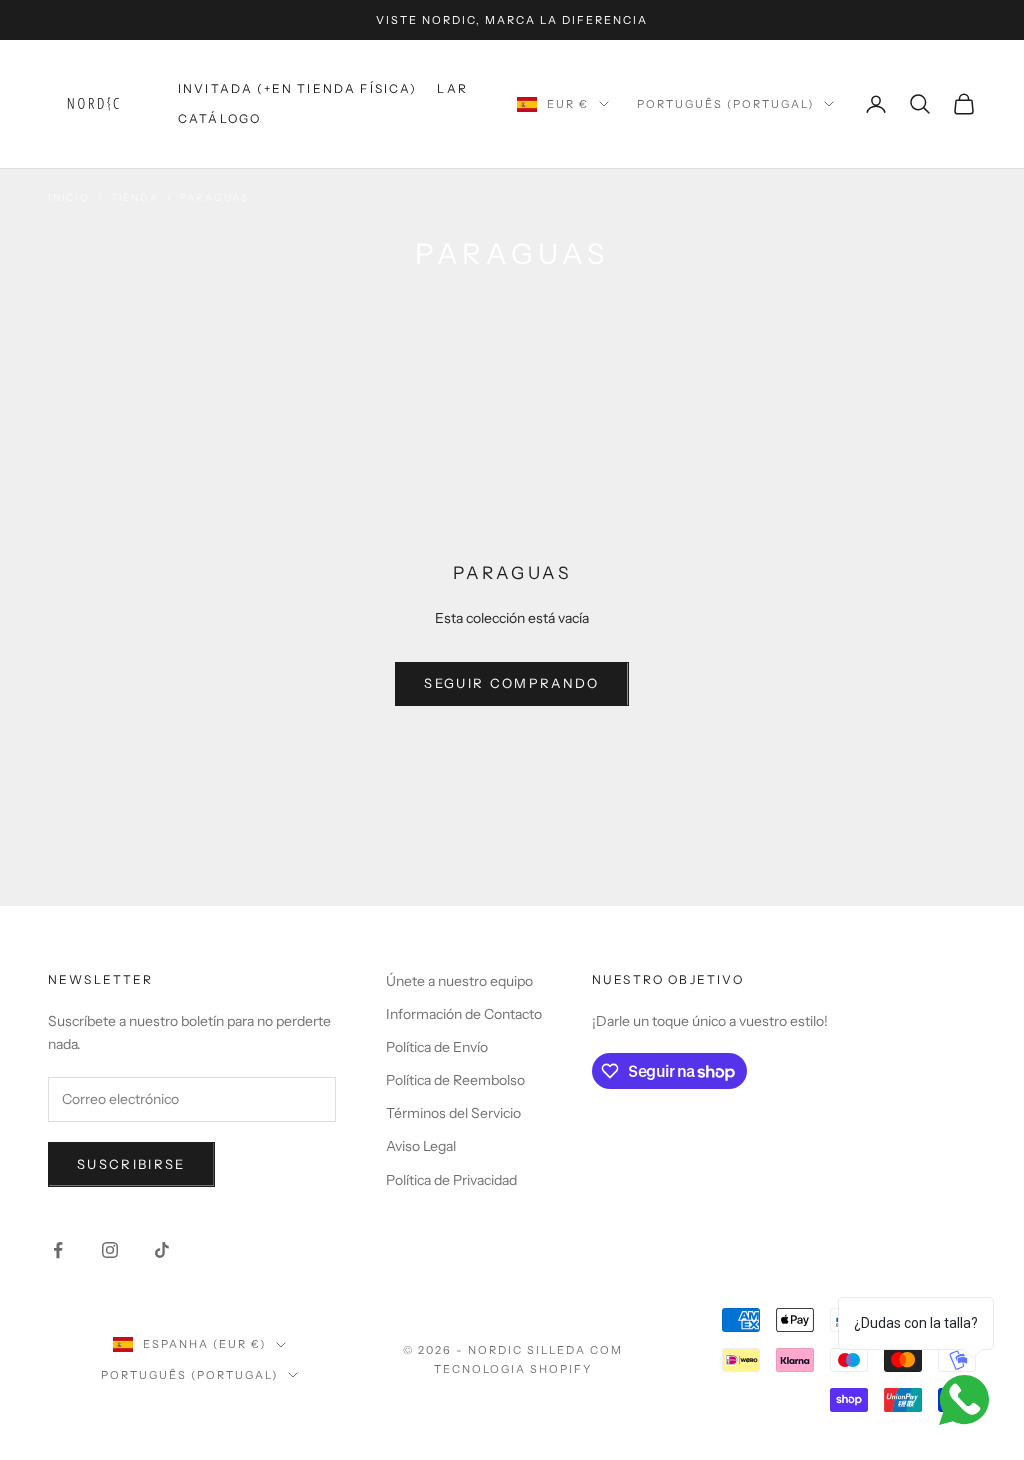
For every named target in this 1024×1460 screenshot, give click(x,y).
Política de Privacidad (451, 1180)
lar (452, 88)
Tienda (135, 197)
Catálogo (219, 118)
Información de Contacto (464, 1014)
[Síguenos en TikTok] (162, 1250)
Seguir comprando (511, 683)
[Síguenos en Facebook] (58, 1250)
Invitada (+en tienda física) (297, 88)
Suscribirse (131, 1164)
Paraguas (214, 197)
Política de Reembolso (455, 1080)
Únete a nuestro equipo (459, 981)
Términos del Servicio (453, 1113)
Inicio (69, 197)
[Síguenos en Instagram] (110, 1250)
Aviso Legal (421, 1146)
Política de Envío (437, 1047)
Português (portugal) (725, 104)
